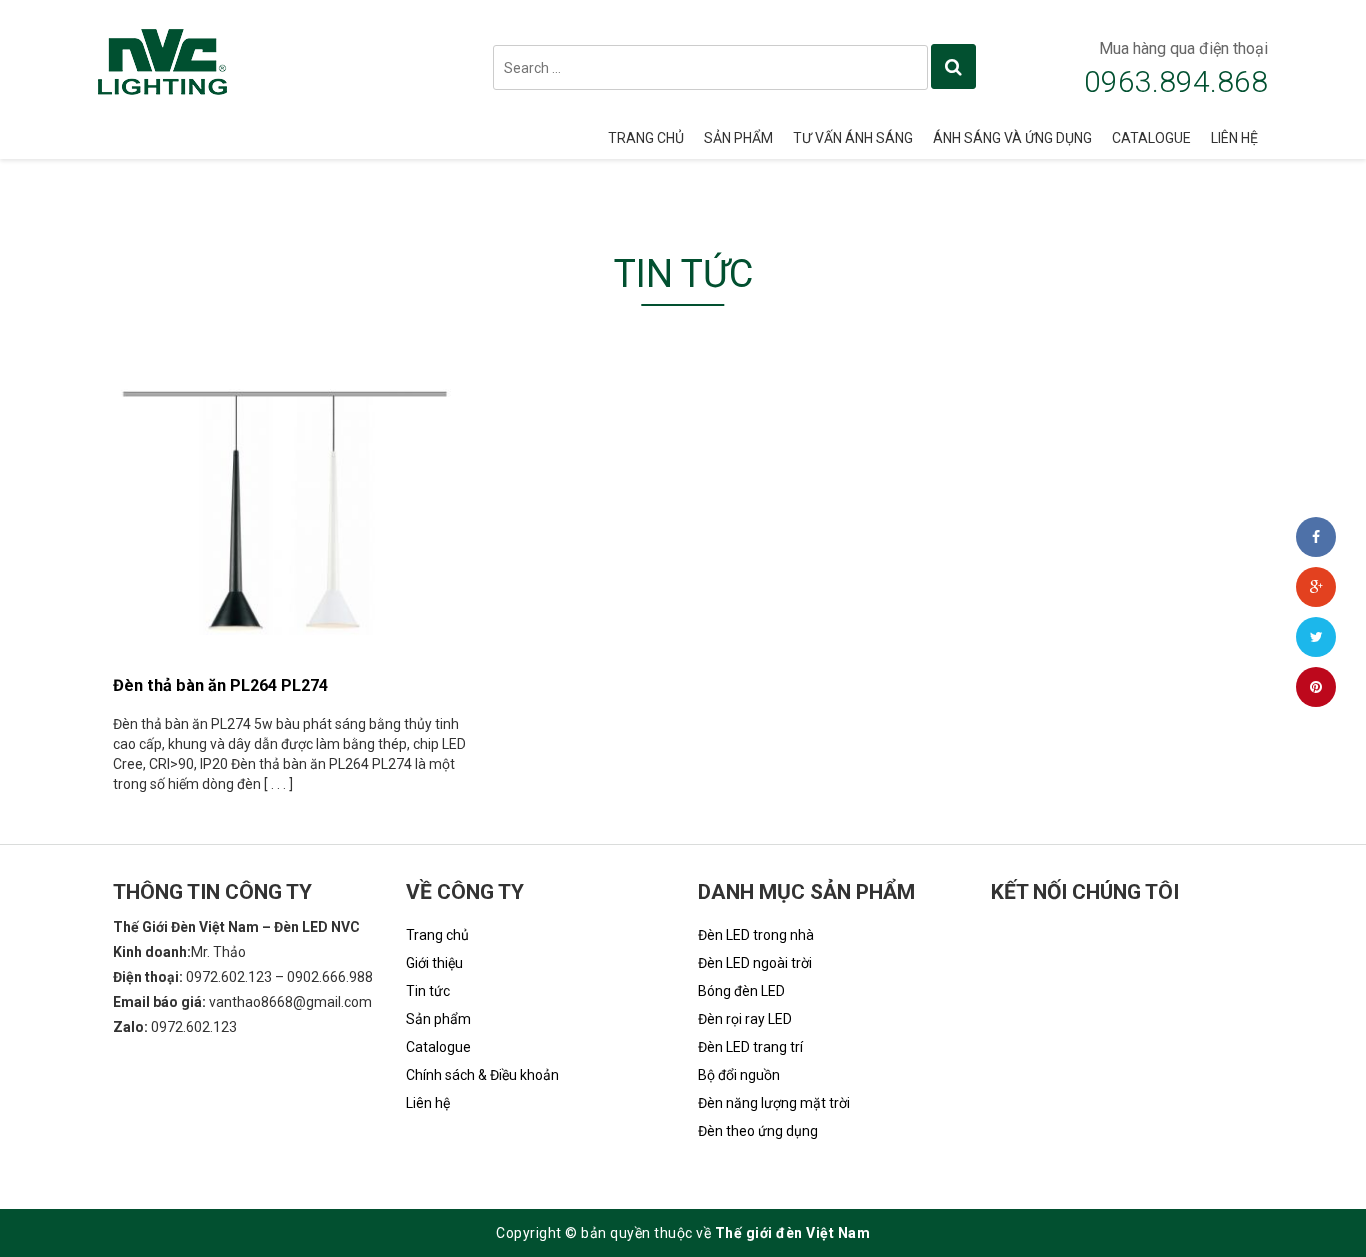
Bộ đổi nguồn (739, 1075)
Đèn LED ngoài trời (755, 963)
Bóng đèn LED (741, 991)
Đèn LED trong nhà (756, 935)
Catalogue (1151, 138)
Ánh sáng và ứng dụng (1012, 138)
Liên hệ (1234, 138)
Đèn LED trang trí (750, 1047)
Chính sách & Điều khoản (482, 1075)
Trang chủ (646, 138)
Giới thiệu (434, 963)
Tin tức (428, 991)
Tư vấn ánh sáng (853, 138)
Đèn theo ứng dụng (758, 1131)
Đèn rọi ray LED (745, 1019)
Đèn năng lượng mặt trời (774, 1103)
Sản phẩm (738, 138)
